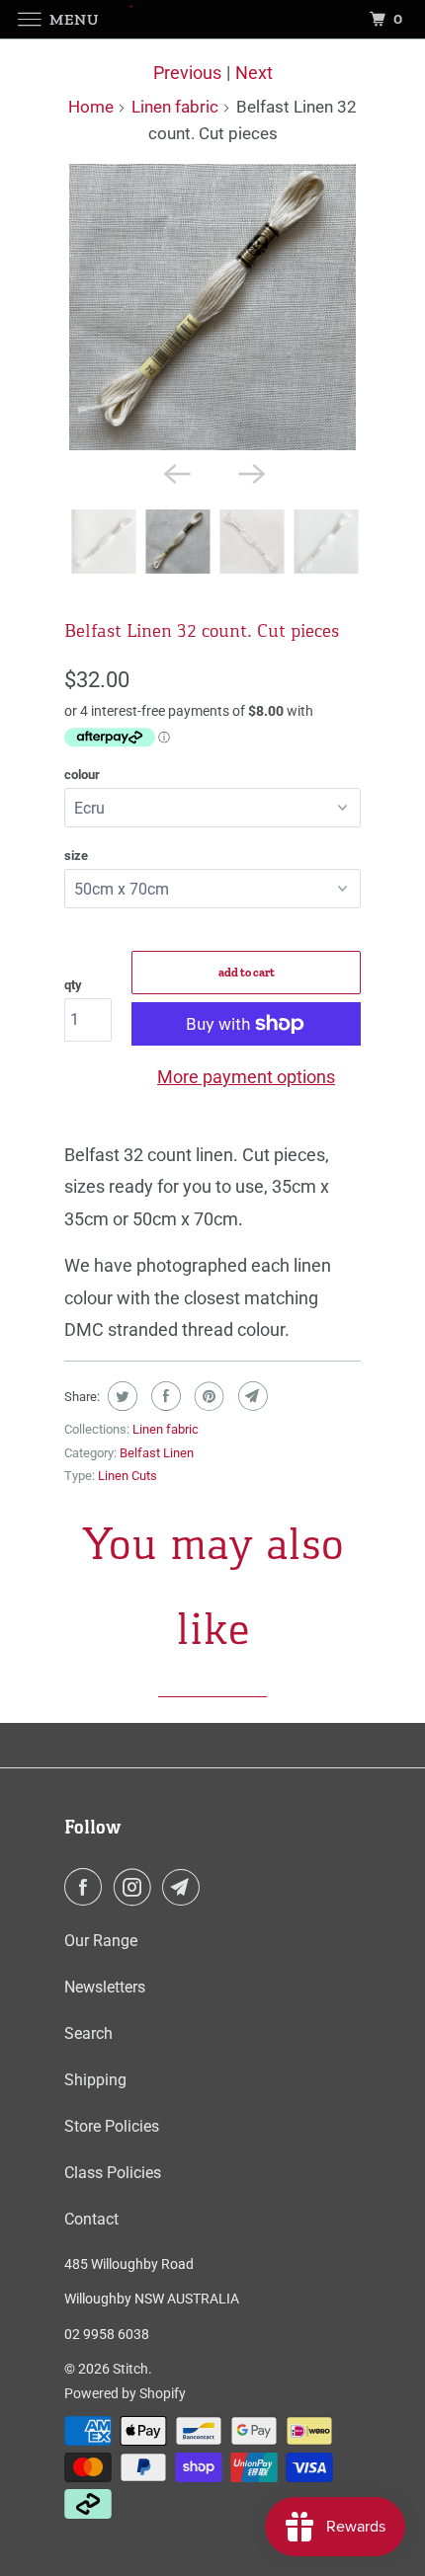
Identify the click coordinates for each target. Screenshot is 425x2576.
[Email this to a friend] (251, 1396)
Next (254, 73)
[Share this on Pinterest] (207, 1396)
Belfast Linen (157, 1453)
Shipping (95, 2080)
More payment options (246, 1077)
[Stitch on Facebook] (87, 1887)
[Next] (250, 472)
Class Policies (113, 2173)
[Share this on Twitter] (120, 1396)
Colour (82, 775)
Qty (73, 985)
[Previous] (175, 472)
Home (91, 107)
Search (88, 2033)
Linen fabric (175, 107)
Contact (91, 2219)
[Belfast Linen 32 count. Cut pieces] (212, 307)
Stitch (130, 2369)
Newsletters (105, 1987)
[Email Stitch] (185, 1887)
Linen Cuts (127, 1476)
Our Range (101, 1941)
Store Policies (112, 2126)
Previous (187, 73)
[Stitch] (213, 19)
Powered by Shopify (125, 2393)
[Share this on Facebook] (164, 1396)
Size (76, 856)
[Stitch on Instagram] (136, 1887)
